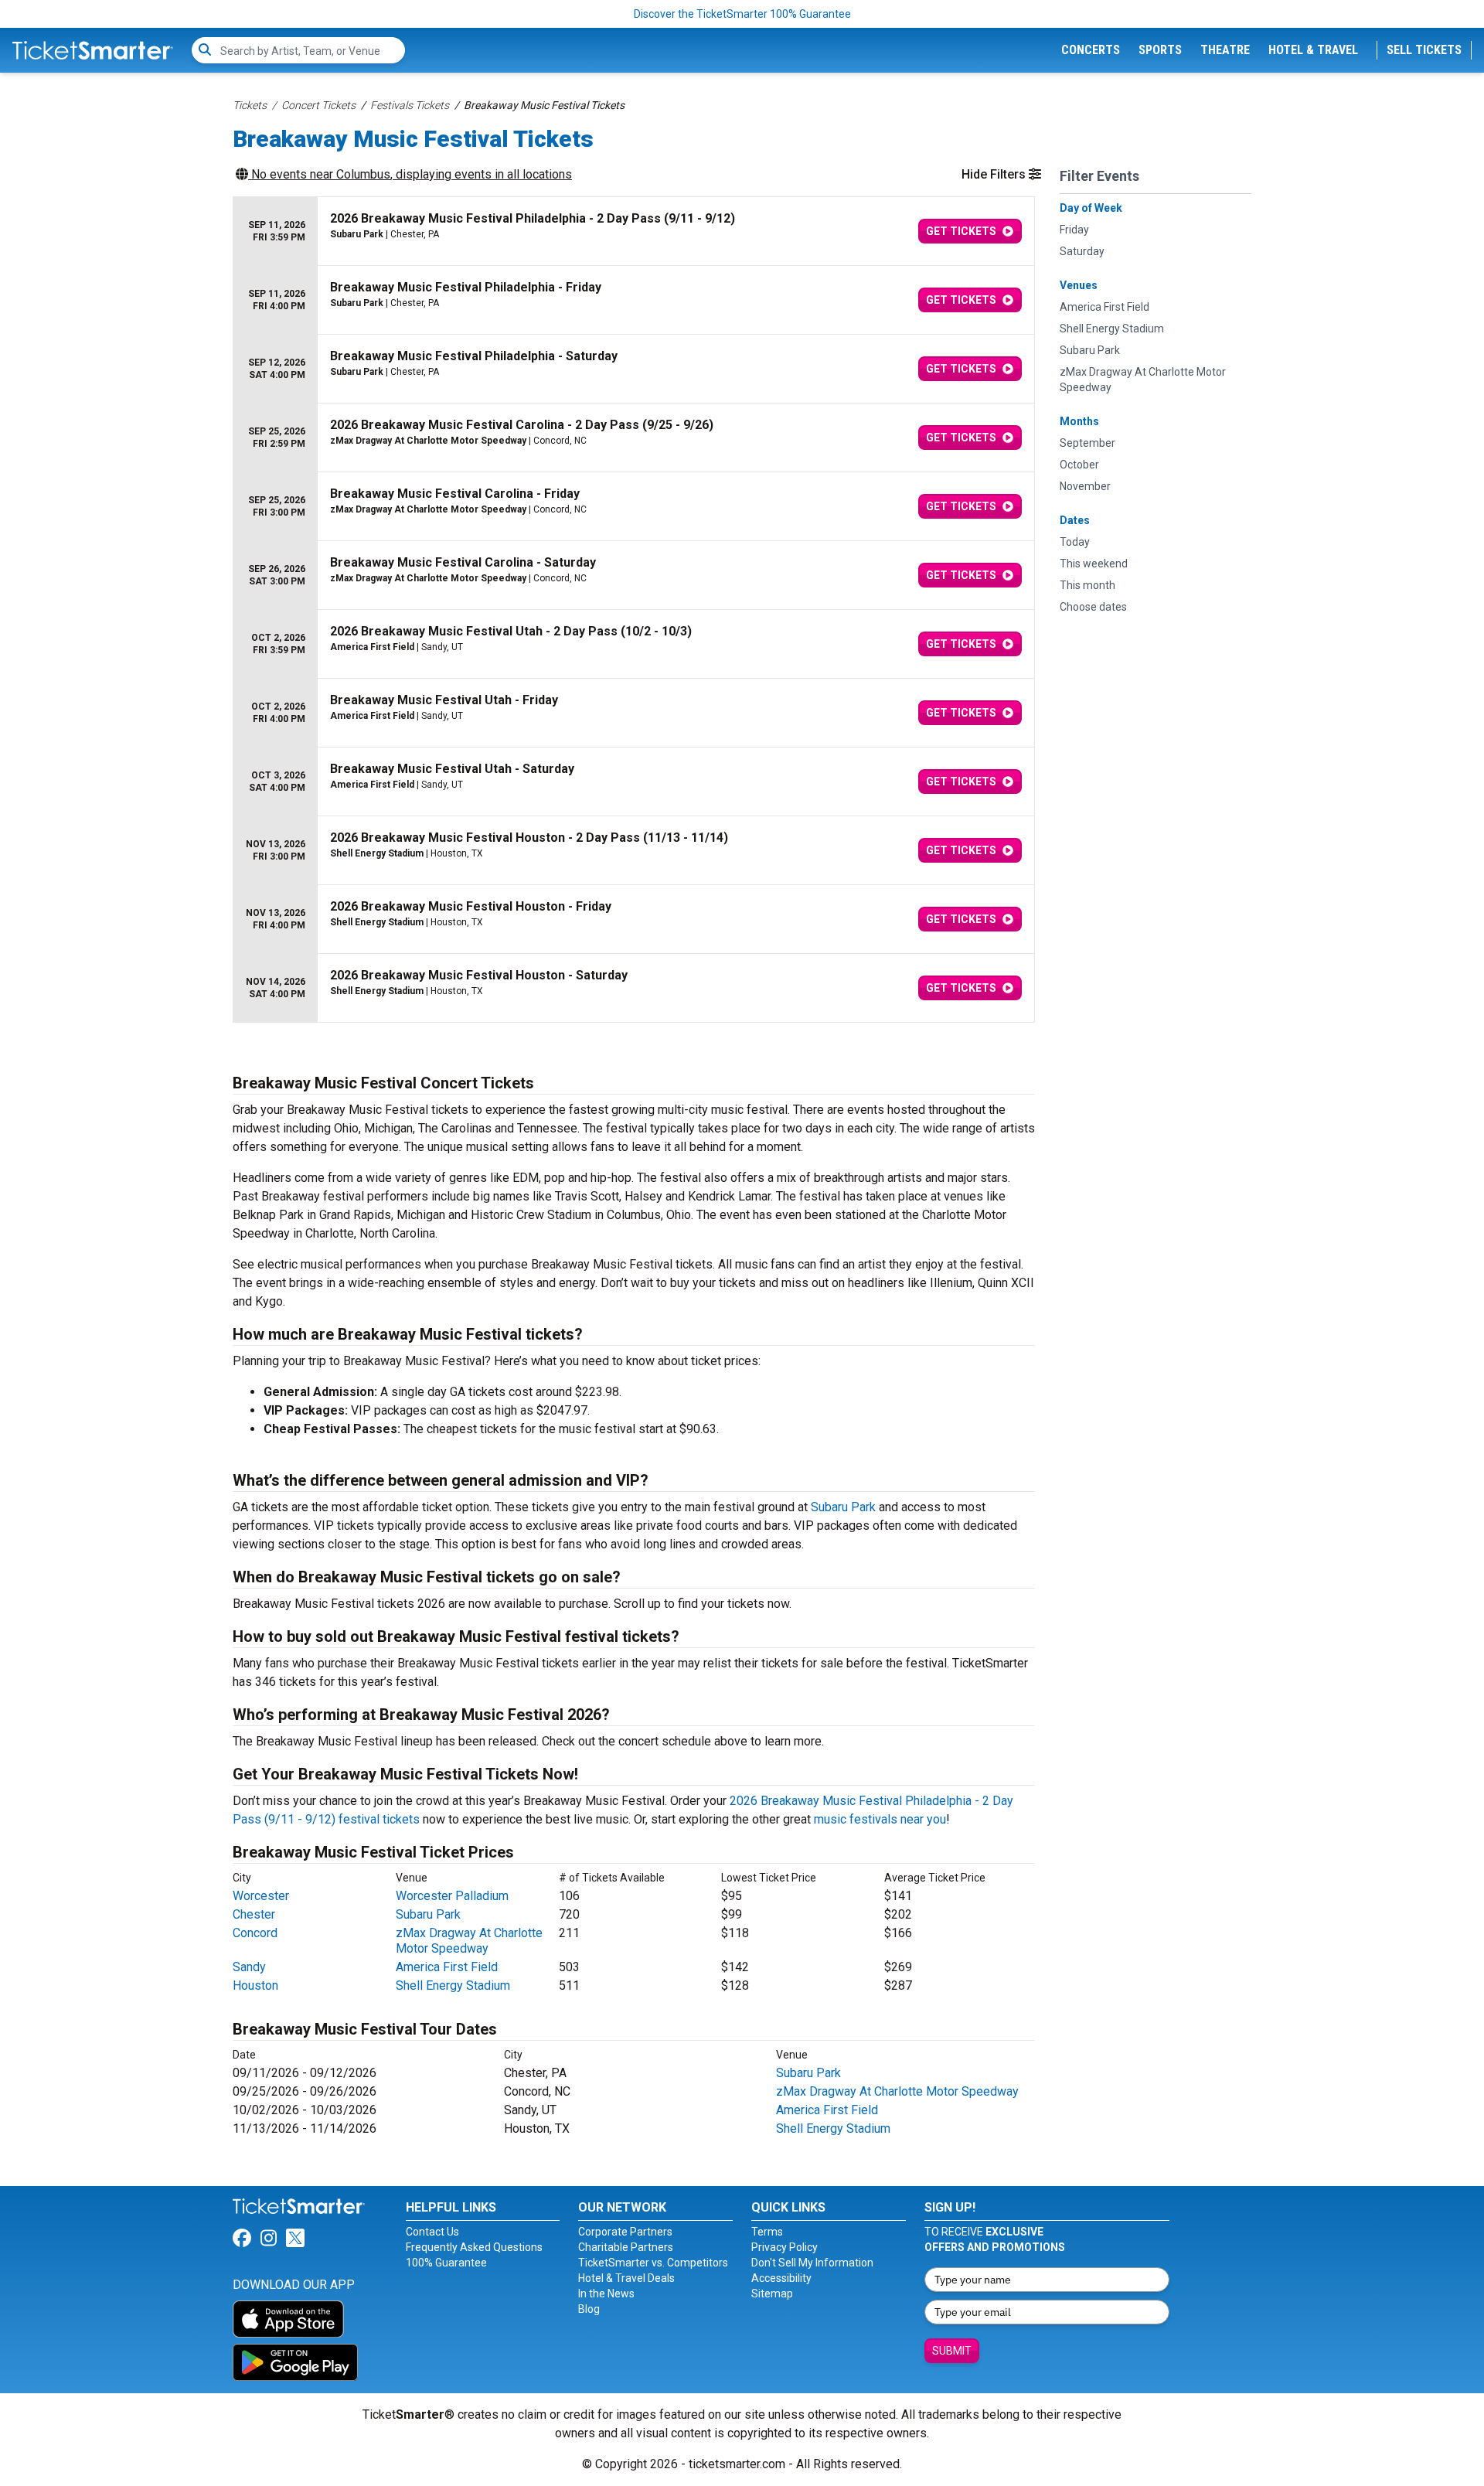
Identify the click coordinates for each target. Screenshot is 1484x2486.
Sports (1160, 50)
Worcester (261, 1896)
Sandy (249, 1967)
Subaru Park (843, 1507)
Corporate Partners (625, 2232)
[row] (634, 232)
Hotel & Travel (1313, 50)
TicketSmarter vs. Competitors (653, 2263)
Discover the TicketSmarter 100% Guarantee (742, 14)
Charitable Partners (626, 2247)
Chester (254, 1914)
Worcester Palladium (452, 1896)
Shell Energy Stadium (453, 1985)
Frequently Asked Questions (474, 2247)
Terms (767, 2232)
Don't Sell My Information (812, 2263)
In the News (606, 2294)
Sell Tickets (1424, 50)
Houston (255, 1985)
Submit (952, 2351)
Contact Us (432, 2232)
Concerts (1091, 50)
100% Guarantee (446, 2263)
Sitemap (772, 2294)
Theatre (1225, 50)
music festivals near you (880, 1819)
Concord (255, 1933)
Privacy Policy (785, 2247)
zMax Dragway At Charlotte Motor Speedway (469, 1941)
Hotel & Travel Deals (626, 2278)
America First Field (447, 1967)
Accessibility (781, 2278)
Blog (589, 2309)
